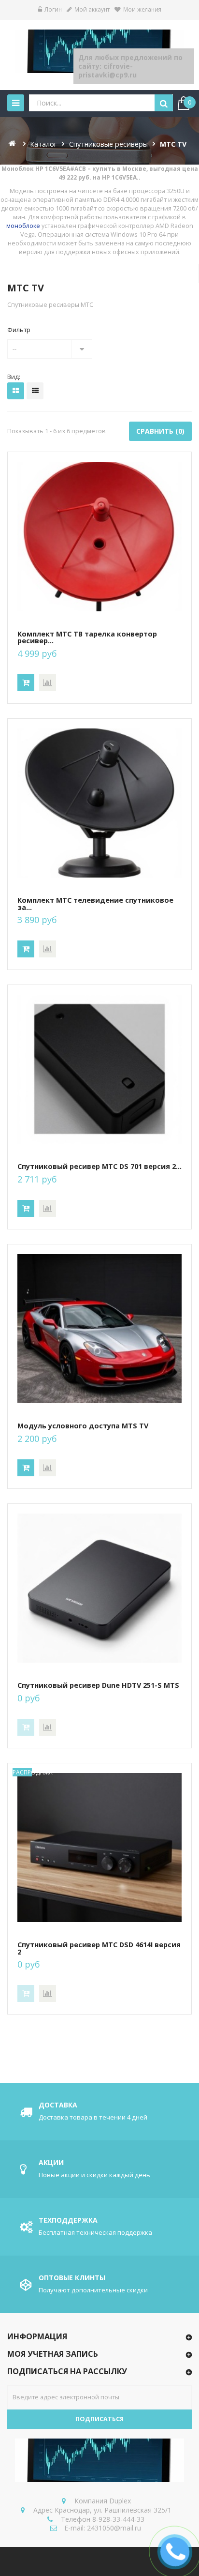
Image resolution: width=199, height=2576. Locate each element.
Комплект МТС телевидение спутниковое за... (95, 904)
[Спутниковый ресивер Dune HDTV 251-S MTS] (99, 1588)
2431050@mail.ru (114, 2528)
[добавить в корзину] (26, 683)
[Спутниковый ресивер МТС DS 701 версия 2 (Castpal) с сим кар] (99, 1069)
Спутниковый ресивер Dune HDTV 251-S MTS (98, 1685)
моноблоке (23, 226)
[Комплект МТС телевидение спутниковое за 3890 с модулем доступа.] (99, 803)
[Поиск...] (164, 103)
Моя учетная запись (53, 2354)
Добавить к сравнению (48, 683)
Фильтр (19, 330)
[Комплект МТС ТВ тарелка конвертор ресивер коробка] (99, 537)
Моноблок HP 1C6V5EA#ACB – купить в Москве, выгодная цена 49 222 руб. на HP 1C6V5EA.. (100, 173)
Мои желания (142, 9)
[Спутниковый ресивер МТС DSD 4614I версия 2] (99, 1848)
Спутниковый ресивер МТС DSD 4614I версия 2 (99, 1948)
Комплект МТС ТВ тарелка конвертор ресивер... (87, 638)
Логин (53, 9)
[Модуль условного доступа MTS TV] (99, 1329)
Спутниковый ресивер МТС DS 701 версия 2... (99, 1167)
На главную (13, 143)
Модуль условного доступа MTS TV (83, 1426)
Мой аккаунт (92, 9)
